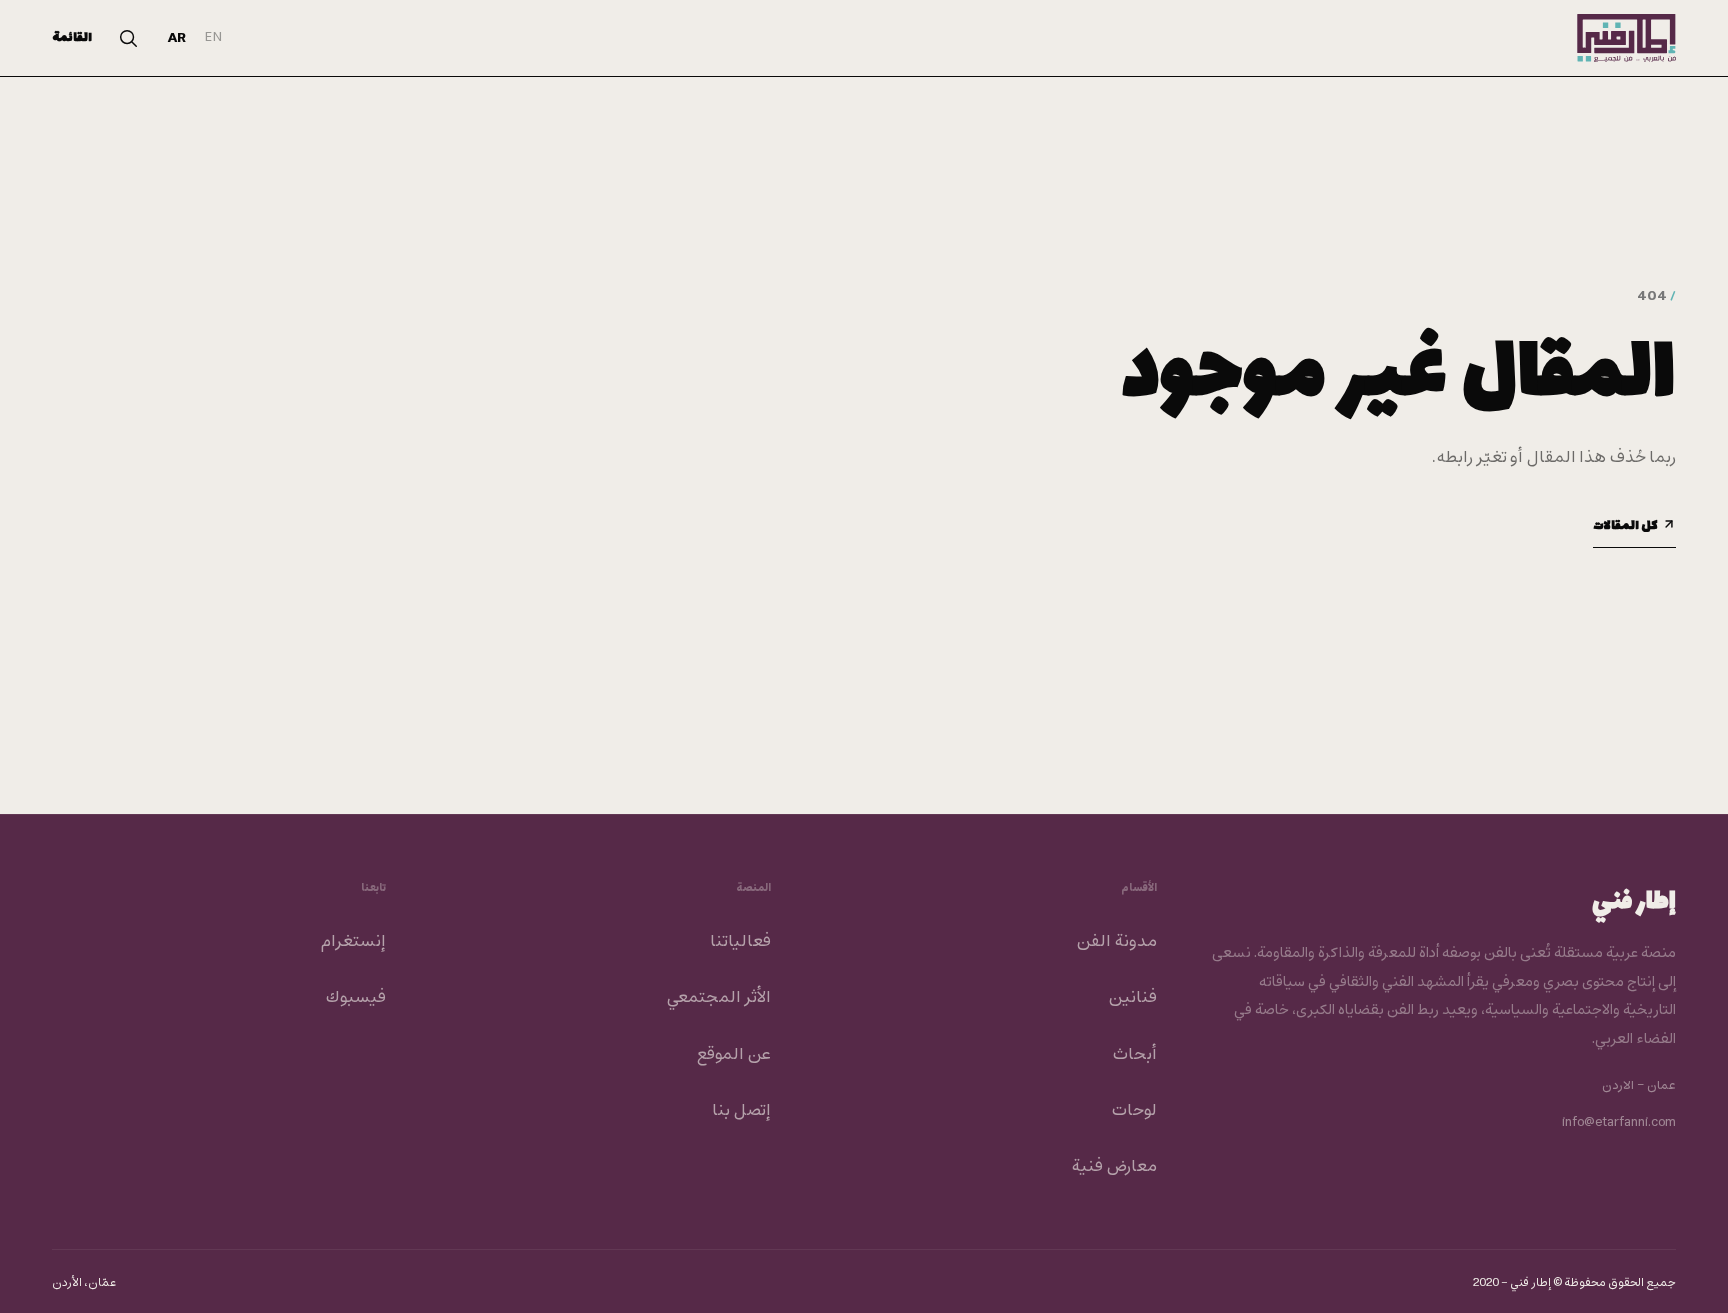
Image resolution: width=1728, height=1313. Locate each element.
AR (177, 38)
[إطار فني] (1626, 38)
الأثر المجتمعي (718, 998)
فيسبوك (355, 998)
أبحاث (1134, 1055)
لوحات (1134, 1111)
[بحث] (128, 38)
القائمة (72, 38)
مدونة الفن (1116, 942)
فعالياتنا (740, 942)
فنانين (1132, 998)
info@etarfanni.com (1619, 1123)
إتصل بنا (741, 1111)
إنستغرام (353, 942)
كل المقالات (1625, 526)
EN (213, 37)
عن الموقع (733, 1055)
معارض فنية (1114, 1167)
